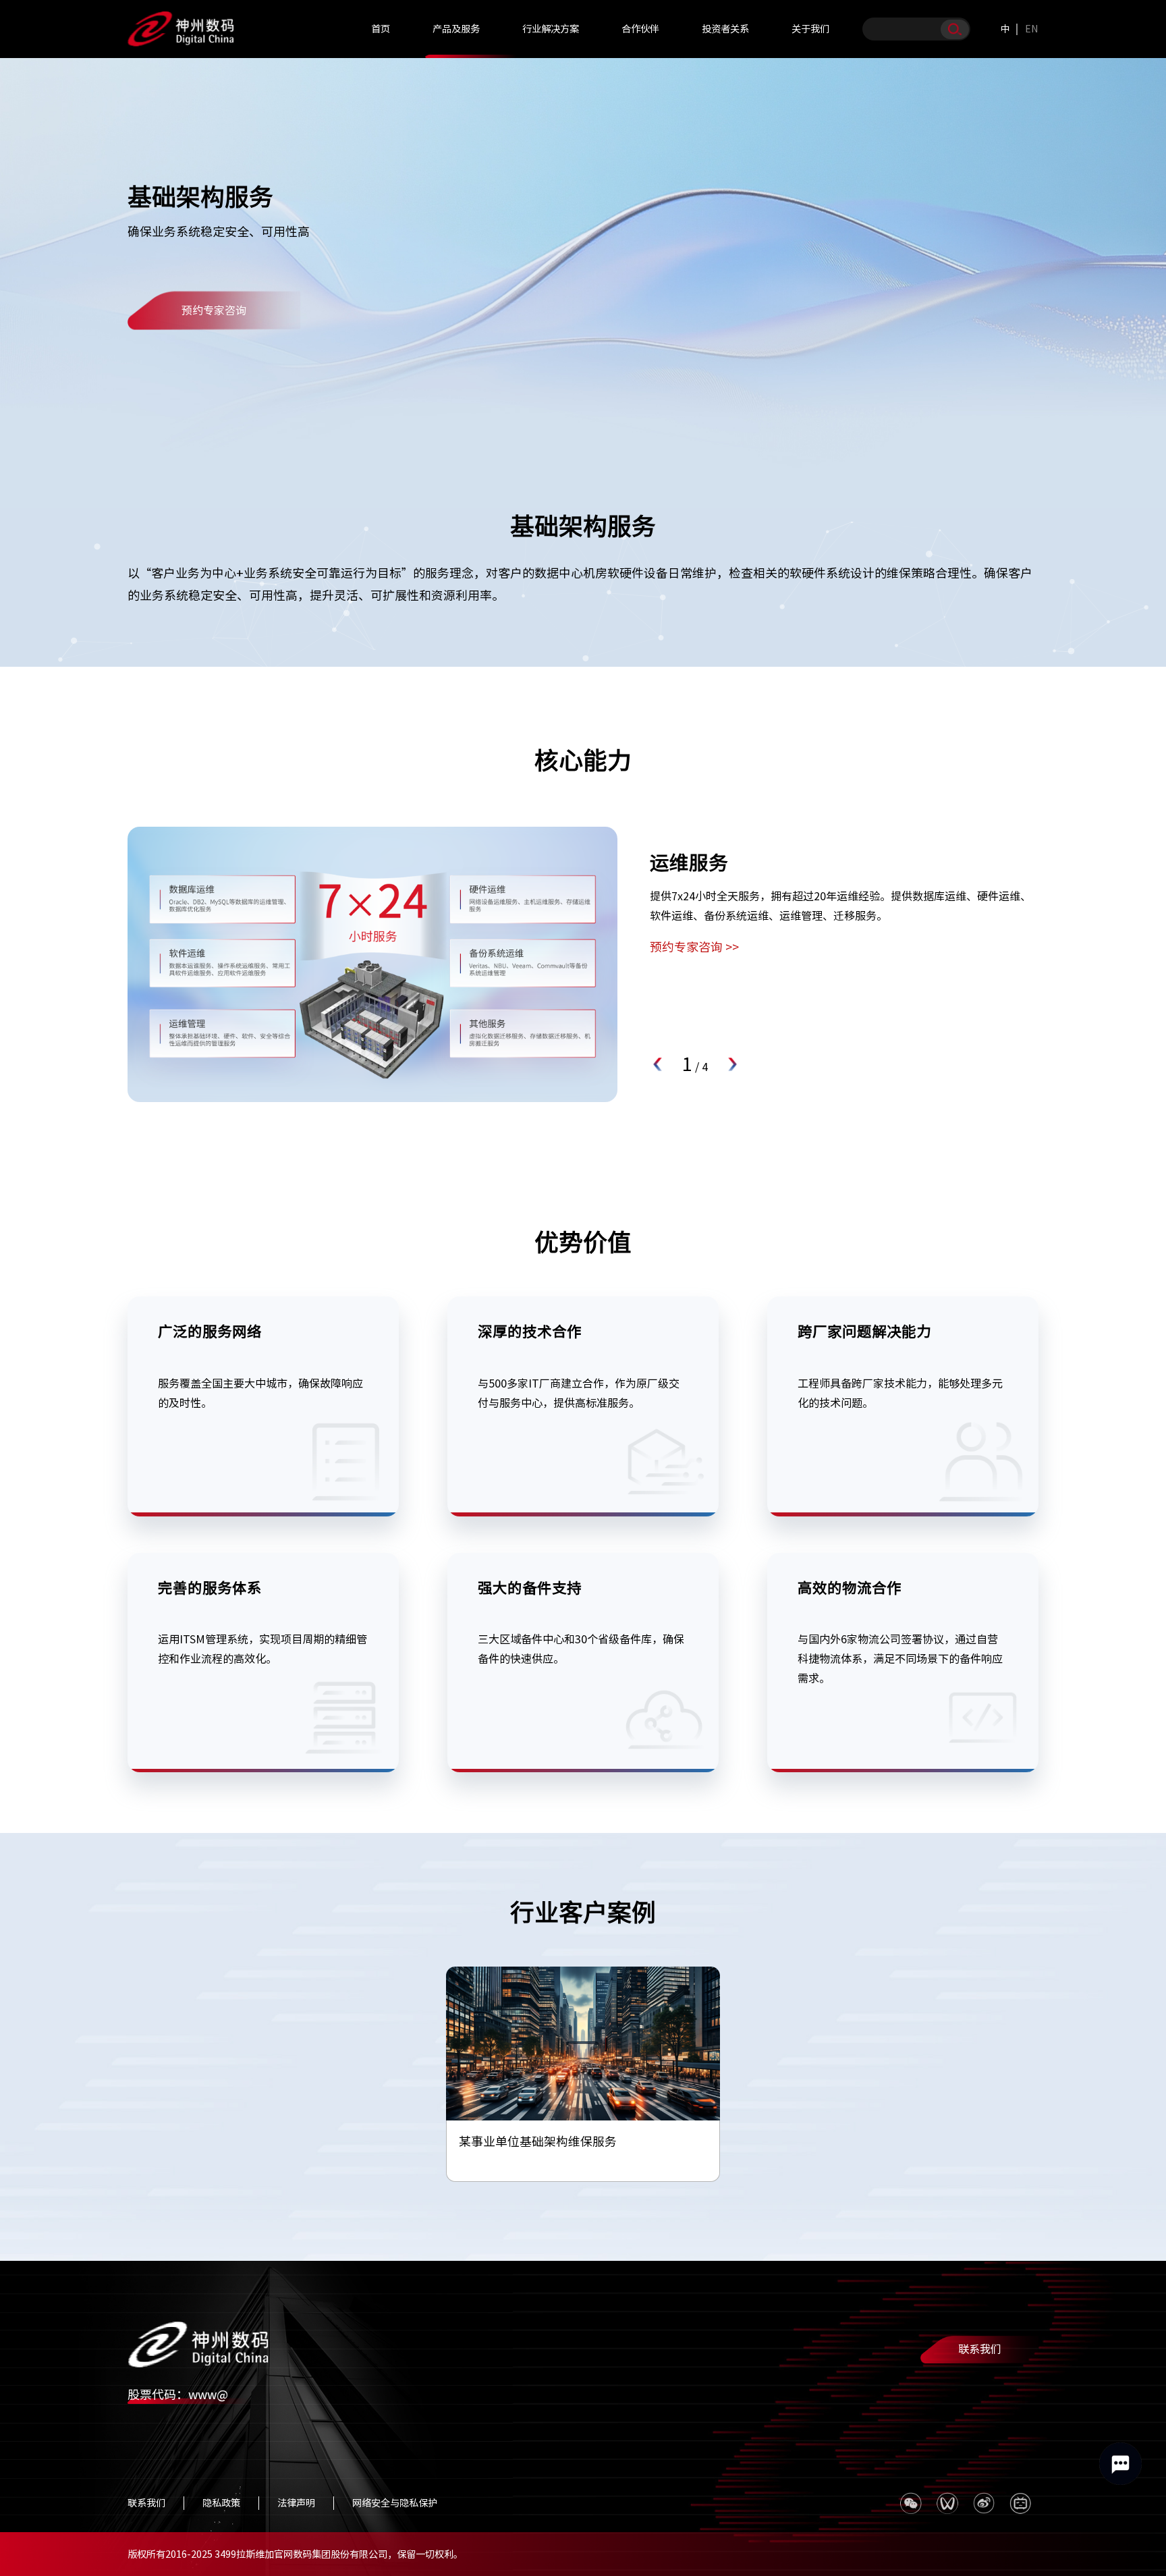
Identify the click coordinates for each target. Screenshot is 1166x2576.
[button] (659, 1064)
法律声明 (296, 2503)
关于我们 (810, 29)
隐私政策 (221, 2503)
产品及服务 (456, 29)
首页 (381, 29)
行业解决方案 (551, 29)
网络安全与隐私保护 (395, 2503)
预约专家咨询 (214, 310)
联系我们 (980, 2349)
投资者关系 (725, 29)
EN (1032, 29)
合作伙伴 (640, 29)
